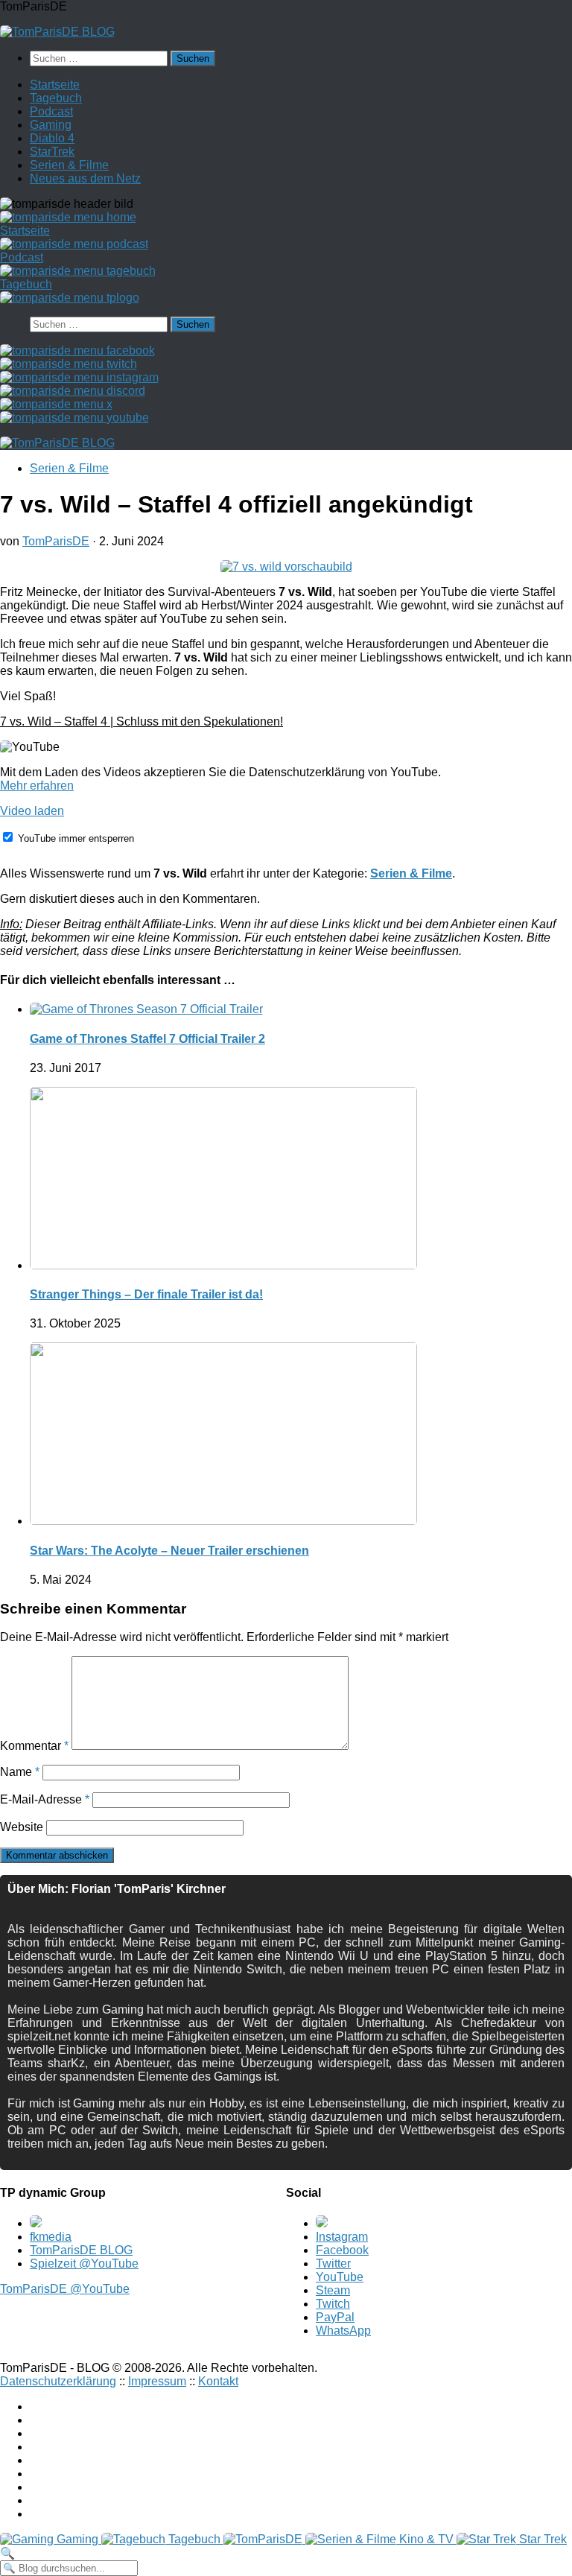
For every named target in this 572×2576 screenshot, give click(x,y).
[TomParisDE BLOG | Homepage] (57, 32)
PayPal (335, 2317)
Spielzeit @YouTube (84, 2263)
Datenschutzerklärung (58, 2381)
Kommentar (34, 1746)
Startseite (55, 85)
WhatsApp (343, 2331)
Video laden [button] (32, 811)
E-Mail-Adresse (45, 1799)
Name (20, 1772)
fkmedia (51, 2237)
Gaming (51, 125)
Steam (333, 2290)
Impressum (157, 2381)
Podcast (51, 111)
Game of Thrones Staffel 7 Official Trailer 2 (147, 1039)
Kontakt (218, 2381)
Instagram (342, 2237)
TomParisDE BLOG (81, 2250)
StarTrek (52, 152)
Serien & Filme (69, 165)
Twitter (333, 2263)
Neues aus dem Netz (85, 178)
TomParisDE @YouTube (65, 2289)
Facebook (342, 2250)
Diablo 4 (52, 138)
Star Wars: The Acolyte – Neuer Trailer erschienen (169, 1551)
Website (22, 1827)
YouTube (340, 2277)
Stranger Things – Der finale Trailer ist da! (146, 1294)
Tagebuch (56, 98)
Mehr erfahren (37, 786)
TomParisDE (56, 541)
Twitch (333, 2304)
